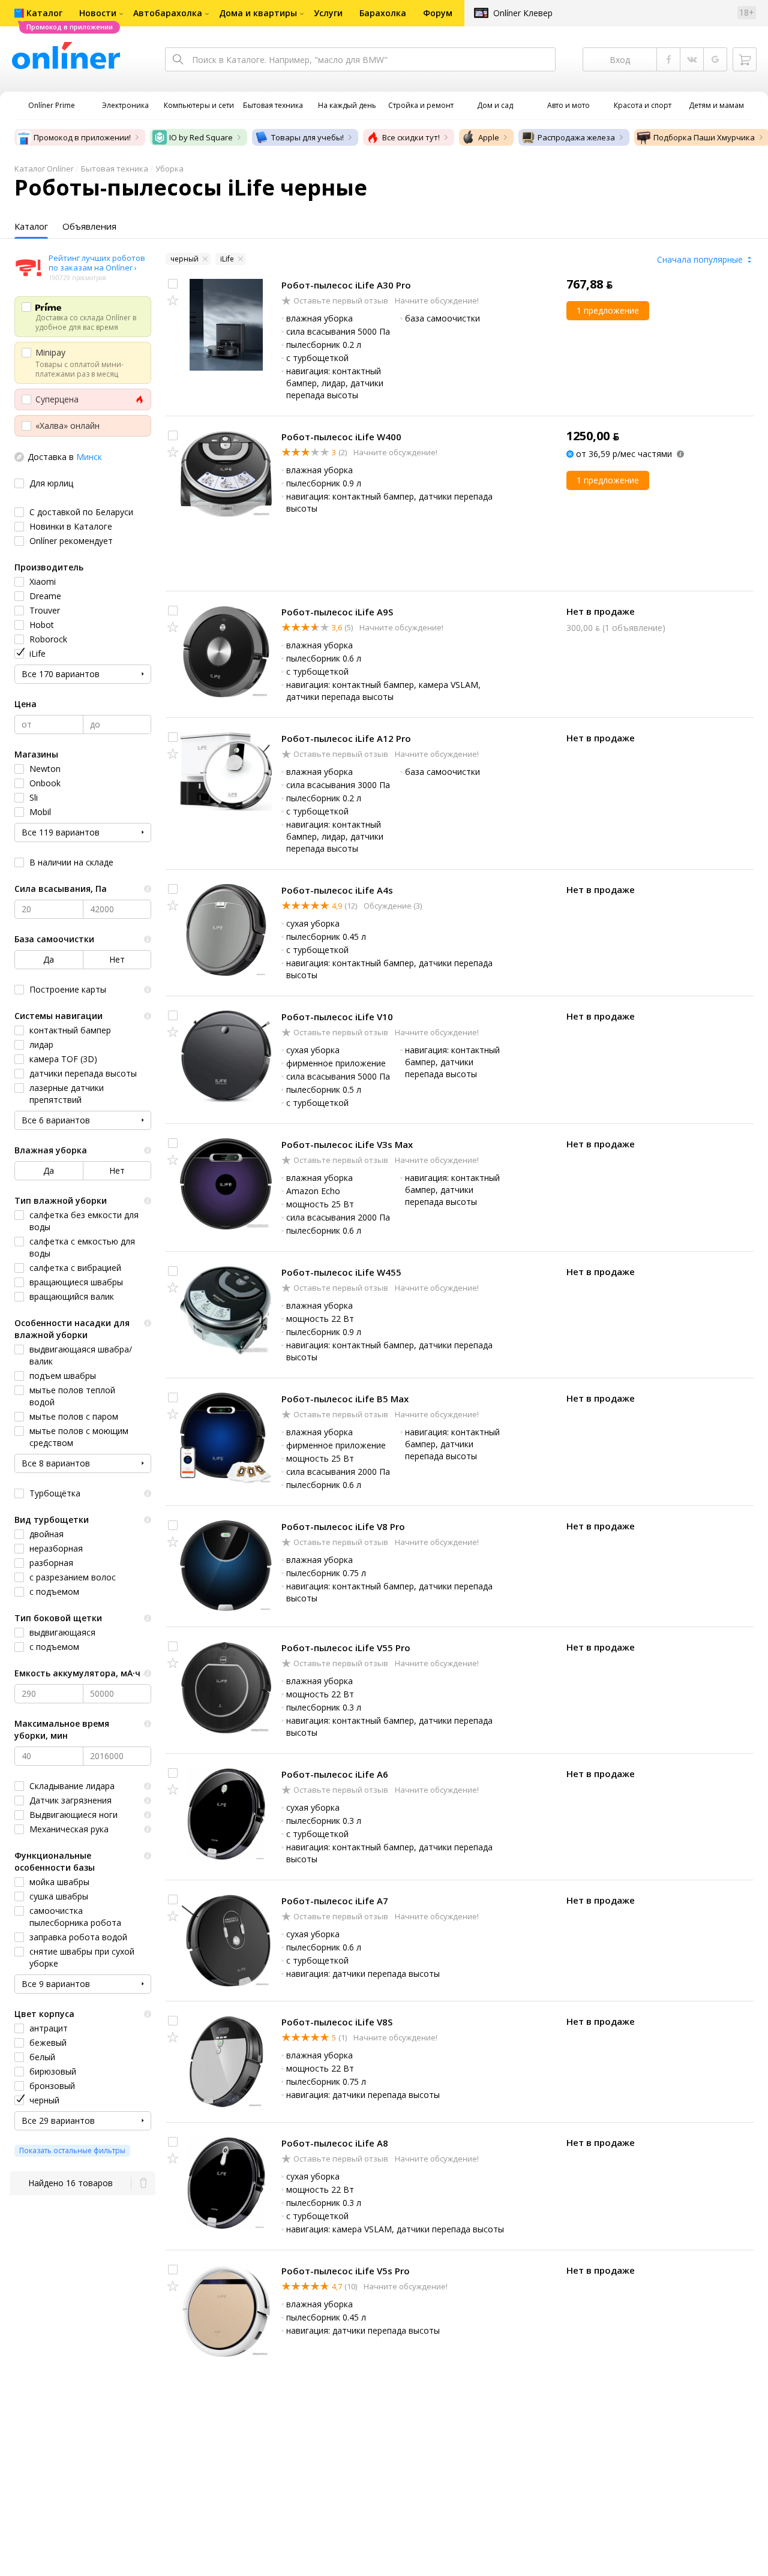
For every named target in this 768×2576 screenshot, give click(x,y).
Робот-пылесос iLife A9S (337, 612)
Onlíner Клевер (523, 13)
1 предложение (608, 310)
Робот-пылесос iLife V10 (337, 1017)
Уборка (169, 169)
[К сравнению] (173, 284)
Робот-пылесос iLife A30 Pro (346, 285)
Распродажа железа (576, 137)
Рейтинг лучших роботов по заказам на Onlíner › (97, 263)
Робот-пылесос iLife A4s (337, 890)
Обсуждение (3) (392, 906)
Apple (489, 137)
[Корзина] (745, 59)
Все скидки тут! (411, 137)
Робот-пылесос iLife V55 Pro (346, 1648)
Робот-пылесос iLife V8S (337, 2022)
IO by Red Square (201, 137)
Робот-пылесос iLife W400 (341, 437)
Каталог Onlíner (44, 169)
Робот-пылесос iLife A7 (335, 1901)
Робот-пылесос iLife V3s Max (347, 1144)
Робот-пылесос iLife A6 (335, 1774)
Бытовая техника (115, 169)
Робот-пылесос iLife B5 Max (345, 1399)
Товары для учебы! (307, 137)
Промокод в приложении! (82, 137)
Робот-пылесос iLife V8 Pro (343, 1526)
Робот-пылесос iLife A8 (335, 2143)
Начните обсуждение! (436, 300)
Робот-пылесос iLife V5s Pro (346, 2271)
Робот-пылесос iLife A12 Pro (346, 738)
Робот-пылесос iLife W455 (341, 1272)
